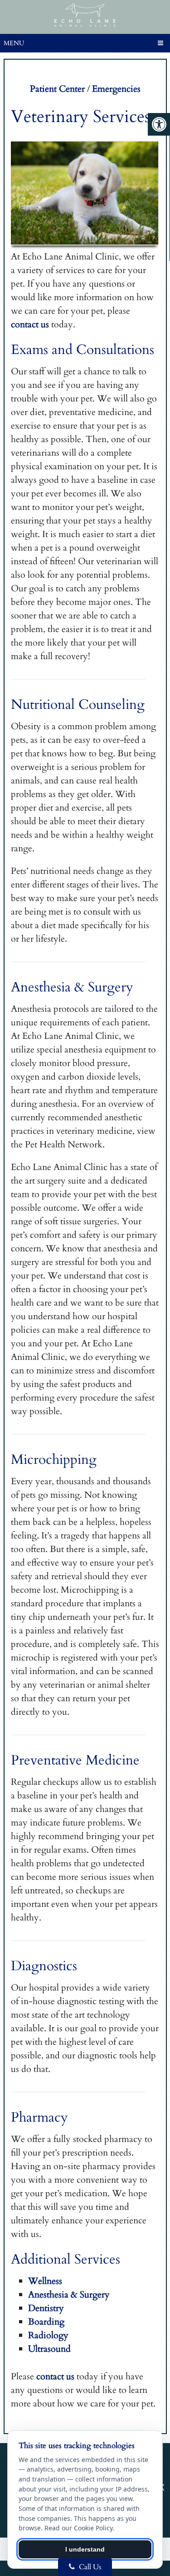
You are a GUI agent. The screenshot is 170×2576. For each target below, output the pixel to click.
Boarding (46, 2322)
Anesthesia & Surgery (69, 2295)
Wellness (45, 2281)
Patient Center (57, 89)
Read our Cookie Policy (78, 2528)
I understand (85, 2549)
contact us (30, 324)
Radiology (48, 2335)
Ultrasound (49, 2349)
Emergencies (116, 89)
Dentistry (46, 2308)
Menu (14, 43)
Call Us (89, 2567)
